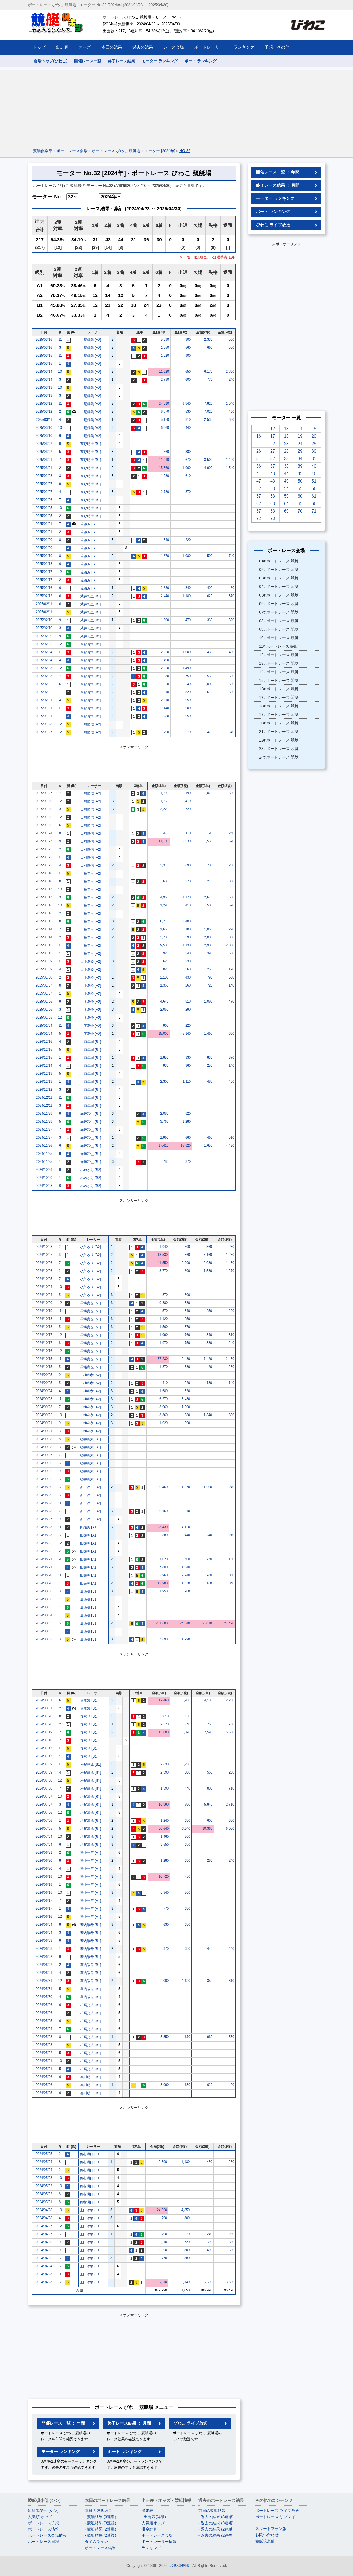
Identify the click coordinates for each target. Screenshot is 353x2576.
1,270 (230, 1271)
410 (188, 801)
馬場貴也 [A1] (90, 1303)
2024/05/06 (44, 2077)
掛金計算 (149, 2529)
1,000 (187, 652)
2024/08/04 (44, 1615)
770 (210, 380)
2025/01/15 (44, 921)
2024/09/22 (44, 1415)
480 (231, 588)
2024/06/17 (44, 1901)
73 (273, 519)
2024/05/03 (44, 2178)
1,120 (164, 1319)
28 (286, 451)
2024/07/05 (44, 1828)
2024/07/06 (44, 1812)
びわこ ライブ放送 (190, 2423)
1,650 (164, 929)
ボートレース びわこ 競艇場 (116, 151)
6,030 (230, 1828)
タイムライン (96, 2541)
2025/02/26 (44, 500)
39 (300, 466)
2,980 (208, 945)
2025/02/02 (44, 684)
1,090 (208, 1001)
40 (314, 466)
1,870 (165, 556)
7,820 (208, 404)
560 (231, 339)
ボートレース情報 (43, 2529)
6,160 (164, 1511)
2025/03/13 (44, 388)
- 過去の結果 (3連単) (216, 2517)
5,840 (208, 1804)
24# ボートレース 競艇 (279, 757)
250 (210, 969)
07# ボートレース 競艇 (279, 612)
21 (259, 444)
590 (210, 556)
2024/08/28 (44, 1503)
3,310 (164, 865)
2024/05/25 (44, 2021)
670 (188, 460)
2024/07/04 (44, 1836)
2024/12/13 (44, 1073)
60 (300, 496)
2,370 (165, 1724)
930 (166, 1065)
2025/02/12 (44, 596)
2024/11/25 (44, 1154)
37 (273, 466)
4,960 (164, 897)
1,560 (164, 1327)
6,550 (208, 2282)
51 (314, 481)
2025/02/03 (44, 668)
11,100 (164, 841)
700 (210, 865)
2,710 (230, 1804)
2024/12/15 (44, 1049)
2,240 (186, 1575)
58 (273, 496)
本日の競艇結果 (98, 2510)
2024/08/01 (44, 1700)
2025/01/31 (44, 708)
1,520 (165, 356)
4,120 (186, 1527)
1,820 (186, 1583)
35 (314, 459)
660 (231, 1033)
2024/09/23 (44, 1399)
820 (166, 969)
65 (300, 504)
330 (188, 1057)
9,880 (164, 1303)
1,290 (164, 905)
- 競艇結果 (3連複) (100, 2523)
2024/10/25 (44, 1279)
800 (187, 1247)
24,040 (185, 1623)
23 (286, 444)
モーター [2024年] (160, 151)
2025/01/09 (44, 961)
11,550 (163, 1263)
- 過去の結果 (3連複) (216, 2523)
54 (286, 489)
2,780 (165, 492)
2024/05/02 (44, 2186)
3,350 (165, 2037)
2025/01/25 (44, 817)
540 (166, 540)
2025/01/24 (44, 833)
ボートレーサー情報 (159, 2541)
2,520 (165, 668)
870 (165, 1295)
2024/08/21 (44, 1559)
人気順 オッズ (40, 2517)
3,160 (208, 1583)
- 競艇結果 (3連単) (100, 2517)
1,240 (230, 1487)
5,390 (165, 339)
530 (188, 412)
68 (273, 511)
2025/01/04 (44, 1025)
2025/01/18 (44, 873)
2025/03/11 (44, 420)
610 (188, 476)
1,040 (186, 1567)
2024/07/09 (44, 1764)
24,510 (164, 404)
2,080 (164, 1114)
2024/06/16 (44, 1917)
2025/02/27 (44, 484)
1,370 (164, 1367)
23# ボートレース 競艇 (279, 749)
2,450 (230, 1359)
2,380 (230, 945)
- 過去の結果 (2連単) (216, 2529)
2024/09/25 (44, 1375)
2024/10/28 (44, 1186)
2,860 (230, 372)
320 (231, 620)
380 (188, 452)
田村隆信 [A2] (91, 724)
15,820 (186, 1146)
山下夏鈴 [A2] (91, 962)
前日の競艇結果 (212, 2510)
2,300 (164, 1081)
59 (286, 496)
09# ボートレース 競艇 (279, 629)
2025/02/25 (44, 508)
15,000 (163, 1033)
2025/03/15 (44, 356)
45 (300, 474)
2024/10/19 (44, 1311)
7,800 (164, 1567)
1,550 (165, 347)
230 (188, 961)
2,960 (164, 1575)
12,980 (163, 1583)
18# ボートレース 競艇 (279, 706)
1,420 (230, 460)
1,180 (187, 596)
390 (210, 953)
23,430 (163, 1527)
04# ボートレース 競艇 (279, 587)
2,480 (186, 1359)
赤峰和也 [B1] (91, 1114)
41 (259, 474)
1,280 (165, 716)
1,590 (165, 1788)
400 (187, 1559)
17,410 (163, 1146)
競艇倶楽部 (43, 151)
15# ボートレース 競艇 (279, 680)
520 (187, 1391)
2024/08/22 (44, 1543)
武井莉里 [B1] (91, 596)
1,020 (164, 1423)
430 (210, 652)
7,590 (208, 1732)
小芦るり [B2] (91, 1170)
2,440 (165, 596)
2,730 (165, 380)
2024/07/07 (44, 1796)
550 (231, 347)
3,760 (164, 1122)
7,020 (208, 412)
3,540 (186, 1828)
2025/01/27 (44, 732)
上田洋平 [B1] (90, 2210)
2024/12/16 (44, 1041)
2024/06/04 (44, 1925)
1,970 (164, 1343)
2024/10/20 (44, 1303)
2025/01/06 (44, 1001)
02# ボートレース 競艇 (279, 570)
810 (188, 1001)
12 (60, 572)
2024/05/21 (44, 2061)
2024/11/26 (44, 1146)
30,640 (164, 1828)
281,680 (162, 1623)
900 (188, 356)
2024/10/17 (44, 1335)
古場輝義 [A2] (91, 340)
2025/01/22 (44, 857)
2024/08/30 (44, 1487)
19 (300, 436)
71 (314, 511)
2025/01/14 (44, 929)
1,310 (165, 692)
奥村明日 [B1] (91, 2077)
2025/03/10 (44, 428)
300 (188, 339)
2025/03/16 (44, 339)
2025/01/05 (44, 1017)
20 (314, 436)
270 (188, 881)
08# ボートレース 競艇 (279, 621)
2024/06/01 (44, 1973)
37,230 (163, 1359)
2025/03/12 (44, 404)
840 (188, 588)
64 (286, 504)
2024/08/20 (44, 1575)
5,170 (165, 420)
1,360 (164, 985)
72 (259, 519)
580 (231, 953)
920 (166, 953)
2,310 (165, 700)
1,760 (164, 801)
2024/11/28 (44, 1114)
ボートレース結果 (100, 2548)
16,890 (164, 1804)
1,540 (230, 468)
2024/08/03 (44, 1623)
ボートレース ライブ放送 (277, 2510)
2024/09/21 (44, 1423)
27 (273, 451)
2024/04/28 (44, 2210)
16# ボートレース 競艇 (279, 689)
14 (300, 429)
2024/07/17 (44, 1748)
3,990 (165, 2085)
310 (188, 420)
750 (188, 676)
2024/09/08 (44, 1439)
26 (259, 451)
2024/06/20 (44, 1860)
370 (188, 492)
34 (300, 459)
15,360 (164, 468)
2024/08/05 (44, 1607)
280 (210, 1860)
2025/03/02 (44, 444)
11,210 (164, 460)
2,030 (208, 1263)
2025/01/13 (44, 945)
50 (300, 481)
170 (231, 969)
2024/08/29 (44, 1495)
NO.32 (185, 151)
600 (188, 380)
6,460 (164, 1487)
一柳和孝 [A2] (90, 1375)
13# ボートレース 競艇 (279, 663)
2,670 (208, 897)
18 (286, 436)
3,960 (164, 1407)
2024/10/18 (44, 1319)
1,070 (208, 793)
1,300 (165, 620)
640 (231, 732)
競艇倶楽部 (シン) (43, 2510)
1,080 (187, 556)
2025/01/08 (44, 977)
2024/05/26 (44, 2005)
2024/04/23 (44, 2274)
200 (231, 1311)
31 (259, 459)
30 (314, 451)
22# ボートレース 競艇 (279, 740)
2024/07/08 (44, 1780)
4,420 (230, 1146)
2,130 (164, 977)
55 (300, 489)
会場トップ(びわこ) (51, 61)
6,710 (164, 921)
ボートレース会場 (72, 151)
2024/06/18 (44, 1893)
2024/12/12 (44, 1090)
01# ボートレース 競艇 (279, 561)
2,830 (165, 588)
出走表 (147, 2510)
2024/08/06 (44, 1591)
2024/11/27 (44, 1130)
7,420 (208, 1359)
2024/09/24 (44, 1391)
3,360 (164, 1415)
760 (187, 1335)
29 (300, 451)
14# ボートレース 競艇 (279, 672)
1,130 (187, 945)
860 (166, 452)
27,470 (229, 1623)
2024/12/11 (44, 1098)
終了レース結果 (122, 61)
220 (188, 540)
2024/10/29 (44, 1170)
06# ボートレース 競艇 (279, 604)
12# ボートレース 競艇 (279, 655)
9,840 (187, 404)
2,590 (163, 2162)
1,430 (230, 1263)
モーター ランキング (160, 61)
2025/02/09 (44, 636)
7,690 (164, 1639)
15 (314, 429)
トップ (39, 47)
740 (231, 556)
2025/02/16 (44, 588)
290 (188, 1009)
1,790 (165, 732)
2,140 (186, 2282)
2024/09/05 (44, 1471)
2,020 (165, 652)
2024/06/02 (44, 1957)
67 (259, 511)
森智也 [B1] (89, 1717)
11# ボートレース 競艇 (279, 646)
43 (273, 474)
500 (188, 708)
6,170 (208, 372)
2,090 (186, 1263)
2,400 (187, 921)
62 (259, 504)
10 (60, 372)
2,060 (164, 1009)
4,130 (208, 1700)
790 (210, 977)
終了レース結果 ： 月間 (129, 2423)
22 (273, 444)
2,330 (208, 339)
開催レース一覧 (88, 61)
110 (188, 833)
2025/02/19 (44, 556)
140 (231, 985)
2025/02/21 (44, 524)
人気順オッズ (153, 2523)
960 (210, 2037)
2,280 (230, 1700)
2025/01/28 (44, 724)
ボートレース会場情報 (47, 2535)
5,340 (165, 1893)
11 (60, 339)
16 (259, 436)
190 (188, 793)
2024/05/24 (44, 2029)
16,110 (162, 2282)
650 (188, 372)
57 (259, 496)
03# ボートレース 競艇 (279, 578)
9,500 (164, 945)
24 (300, 444)
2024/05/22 (44, 2053)
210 (231, 1535)
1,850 (164, 1057)
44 (286, 474)
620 (210, 596)
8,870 (165, 412)
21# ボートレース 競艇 (279, 732)
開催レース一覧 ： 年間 (63, 2423)
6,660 (230, 1732)
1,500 (208, 1487)
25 (314, 444)
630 (231, 420)
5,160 (208, 1255)
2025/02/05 (44, 644)
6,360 (165, 428)
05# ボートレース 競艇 (279, 595)
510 (231, 1138)
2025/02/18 (44, 564)
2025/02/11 (44, 604)
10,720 (164, 1876)
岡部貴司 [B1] (91, 644)
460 (231, 412)
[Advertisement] (177, 106)
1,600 (186, 1981)
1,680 (164, 1391)
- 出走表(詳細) (154, 2517)
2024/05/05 (44, 2093)
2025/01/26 (44, 801)
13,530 (163, 1255)
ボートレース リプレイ (275, 2517)
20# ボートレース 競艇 (279, 723)
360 (210, 620)
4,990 (208, 468)
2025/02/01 (44, 700)
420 (209, 1367)
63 (273, 504)
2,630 (165, 1764)
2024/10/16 (44, 1351)
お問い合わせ (267, 2535)
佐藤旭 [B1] (89, 524)
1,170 (187, 897)
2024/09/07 (44, 1455)
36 (259, 466)
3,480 (186, 1399)
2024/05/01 (44, 2202)
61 (314, 496)
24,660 (162, 2210)
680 (231, 2250)
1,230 (186, 1764)
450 (209, 2162)
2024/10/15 (44, 1359)
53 (273, 489)
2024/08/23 (44, 1527)
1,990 (164, 1138)
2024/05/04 (44, 2162)
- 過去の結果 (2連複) (216, 2535)
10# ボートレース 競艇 (279, 638)
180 (188, 929)
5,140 (187, 1033)
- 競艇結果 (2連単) (100, 2529)
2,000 (208, 937)
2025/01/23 (44, 841)
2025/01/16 (44, 905)
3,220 (164, 809)
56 (314, 489)
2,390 (165, 1772)
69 (286, 511)
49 (286, 481)
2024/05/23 (44, 2037)
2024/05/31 (44, 1981)
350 (231, 793)
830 (210, 1057)
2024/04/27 (44, 2226)
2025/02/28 (44, 476)
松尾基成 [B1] (91, 1765)
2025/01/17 (44, 889)
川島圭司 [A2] (91, 873)
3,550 (165, 1844)
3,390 (230, 2282)
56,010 (207, 1623)
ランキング (151, 2548)
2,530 (208, 420)
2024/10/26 (44, 1263)
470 (188, 620)
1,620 (208, 2085)
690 (210, 347)
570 (188, 732)
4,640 (164, 1001)
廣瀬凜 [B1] (89, 1591)
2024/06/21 (44, 1852)
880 (165, 1535)
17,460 (164, 1700)
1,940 (230, 404)
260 (231, 865)
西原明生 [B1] (91, 444)
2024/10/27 (44, 1255)
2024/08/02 (44, 1639)
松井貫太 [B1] (90, 1439)
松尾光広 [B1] (91, 2005)
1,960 (187, 468)
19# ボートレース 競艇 (279, 714)
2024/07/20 (44, 1716)
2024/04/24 (44, 2266)
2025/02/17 (44, 572)
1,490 (165, 660)
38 (286, 466)
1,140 (165, 708)
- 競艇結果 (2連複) (100, 2535)
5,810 (165, 1716)
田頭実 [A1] (89, 1527)
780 (166, 1162)
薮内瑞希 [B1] (91, 1925)
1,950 (164, 1591)
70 (300, 511)
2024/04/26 (44, 2242)
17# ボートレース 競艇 (279, 697)
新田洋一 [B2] (90, 1487)
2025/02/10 (44, 620)
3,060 (163, 2250)
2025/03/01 (44, 460)
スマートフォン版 (271, 2529)
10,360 (207, 1828)
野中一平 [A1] (91, 1853)
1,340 (208, 1415)
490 (210, 588)
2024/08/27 (44, 1519)
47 (259, 481)
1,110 (187, 1081)
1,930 (165, 476)
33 (286, 459)
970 (166, 1949)
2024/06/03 (44, 1941)
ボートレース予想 (43, 2523)
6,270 (164, 1399)
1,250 (230, 1255)
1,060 (208, 929)
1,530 (208, 841)
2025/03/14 (44, 372)
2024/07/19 (44, 1732)
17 (273, 436)
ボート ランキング (201, 61)
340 (187, 1311)
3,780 (164, 937)
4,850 (186, 2210)
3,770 (164, 1271)
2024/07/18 (44, 1740)
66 (314, 504)
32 (273, 459)
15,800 (164, 1732)
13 (286, 429)
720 (188, 809)
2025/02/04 (44, 652)
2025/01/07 (44, 985)
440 (188, 428)
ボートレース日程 (43, 2541)
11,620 (164, 372)
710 (231, 1788)
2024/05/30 (44, 1997)
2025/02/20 (44, 540)
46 (314, 474)
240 (231, 380)
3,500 (208, 460)
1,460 (165, 1836)
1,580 (208, 1271)
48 (273, 481)
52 (259, 489)
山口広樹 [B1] (91, 1042)
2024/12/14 (44, 1065)
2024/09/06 (44, 1463)
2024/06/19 (44, 1876)
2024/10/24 (44, 1287)
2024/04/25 (44, 2250)
